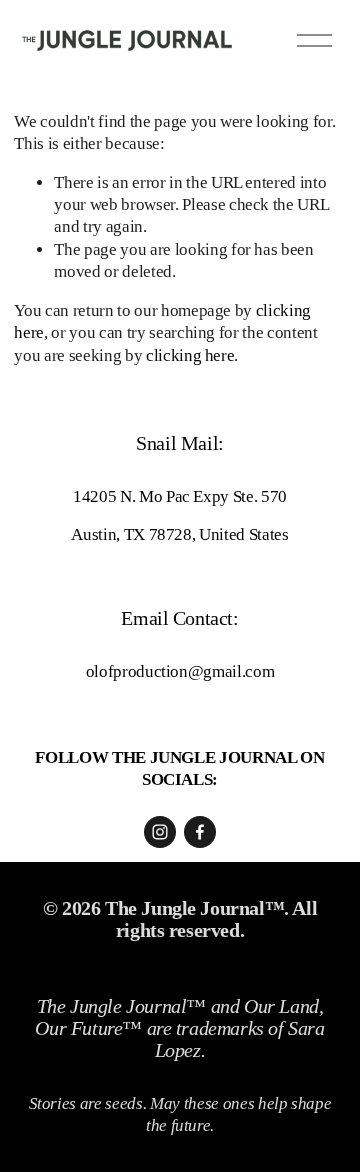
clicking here (190, 355)
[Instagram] (160, 832)
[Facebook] (200, 832)
